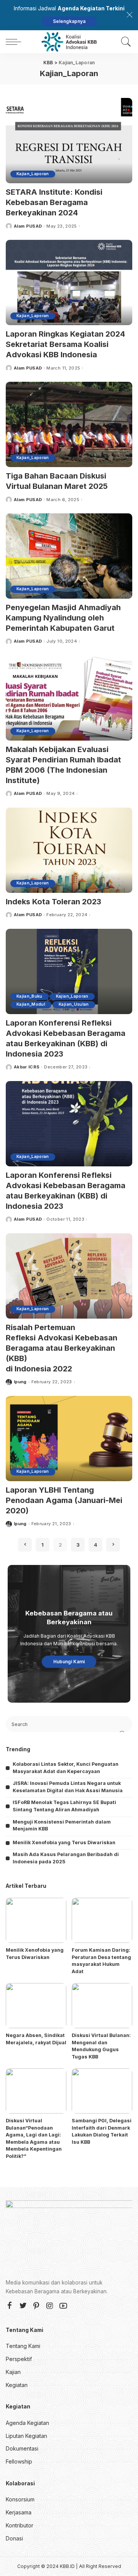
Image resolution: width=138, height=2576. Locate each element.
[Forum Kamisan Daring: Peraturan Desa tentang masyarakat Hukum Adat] (102, 1921)
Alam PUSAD (28, 226)
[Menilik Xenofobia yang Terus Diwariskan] (36, 1921)
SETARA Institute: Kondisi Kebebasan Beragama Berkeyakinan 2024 (54, 202)
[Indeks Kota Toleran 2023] (69, 850)
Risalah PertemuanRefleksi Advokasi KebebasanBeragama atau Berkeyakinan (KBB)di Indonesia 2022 (62, 1348)
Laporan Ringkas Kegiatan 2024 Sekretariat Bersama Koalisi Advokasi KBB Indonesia (65, 344)
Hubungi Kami (69, 1662)
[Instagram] (50, 2306)
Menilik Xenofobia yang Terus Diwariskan (64, 1842)
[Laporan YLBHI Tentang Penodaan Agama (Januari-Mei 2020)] (69, 1439)
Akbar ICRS (27, 1067)
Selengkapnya (69, 21)
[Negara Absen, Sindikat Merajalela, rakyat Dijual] (36, 2006)
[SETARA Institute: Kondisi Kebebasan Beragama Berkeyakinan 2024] (69, 141)
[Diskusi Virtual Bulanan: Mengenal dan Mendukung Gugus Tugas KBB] (102, 2006)
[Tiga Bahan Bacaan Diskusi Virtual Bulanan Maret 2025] (69, 424)
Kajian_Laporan (33, 174)
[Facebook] (10, 2306)
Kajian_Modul (31, 1004)
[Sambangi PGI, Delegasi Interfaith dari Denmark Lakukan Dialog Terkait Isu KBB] (102, 2091)
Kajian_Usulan (74, 1004)
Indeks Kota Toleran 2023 (53, 902)
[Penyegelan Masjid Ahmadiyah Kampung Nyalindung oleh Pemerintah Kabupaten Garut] (69, 556)
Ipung (20, 1382)
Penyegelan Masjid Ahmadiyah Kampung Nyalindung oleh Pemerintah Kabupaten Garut (63, 618)
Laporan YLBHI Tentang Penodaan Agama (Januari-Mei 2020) (64, 1500)
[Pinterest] (36, 2306)
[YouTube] (63, 2306)
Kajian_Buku (30, 996)
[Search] (124, 42)
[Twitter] (23, 2306)
